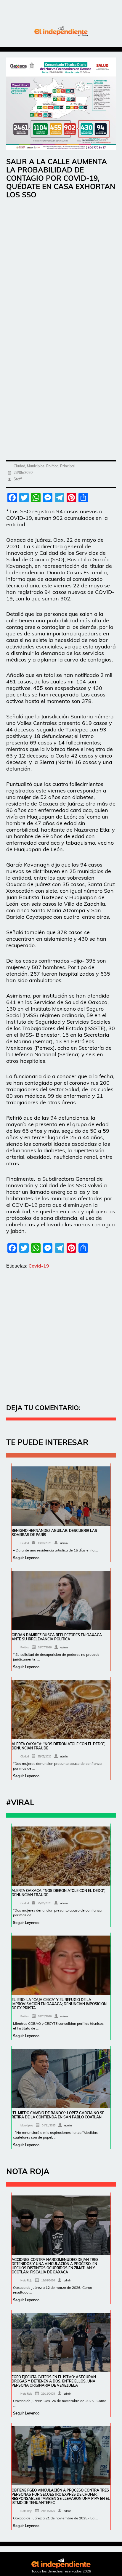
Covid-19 (39, 1266)
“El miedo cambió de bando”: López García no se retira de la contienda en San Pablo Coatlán (58, 2115)
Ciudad (19, 466)
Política (52, 466)
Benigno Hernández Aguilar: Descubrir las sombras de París (54, 1533)
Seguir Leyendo (26, 1558)
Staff (18, 479)
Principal (67, 466)
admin (64, 1543)
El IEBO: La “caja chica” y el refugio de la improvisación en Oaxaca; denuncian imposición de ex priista (59, 2004)
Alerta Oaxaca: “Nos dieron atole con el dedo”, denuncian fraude (58, 1746)
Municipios (36, 466)
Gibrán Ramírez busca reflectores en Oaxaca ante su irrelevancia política (57, 1637)
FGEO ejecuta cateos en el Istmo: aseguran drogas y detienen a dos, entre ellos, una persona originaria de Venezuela (54, 2381)
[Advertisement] (61, 269)
